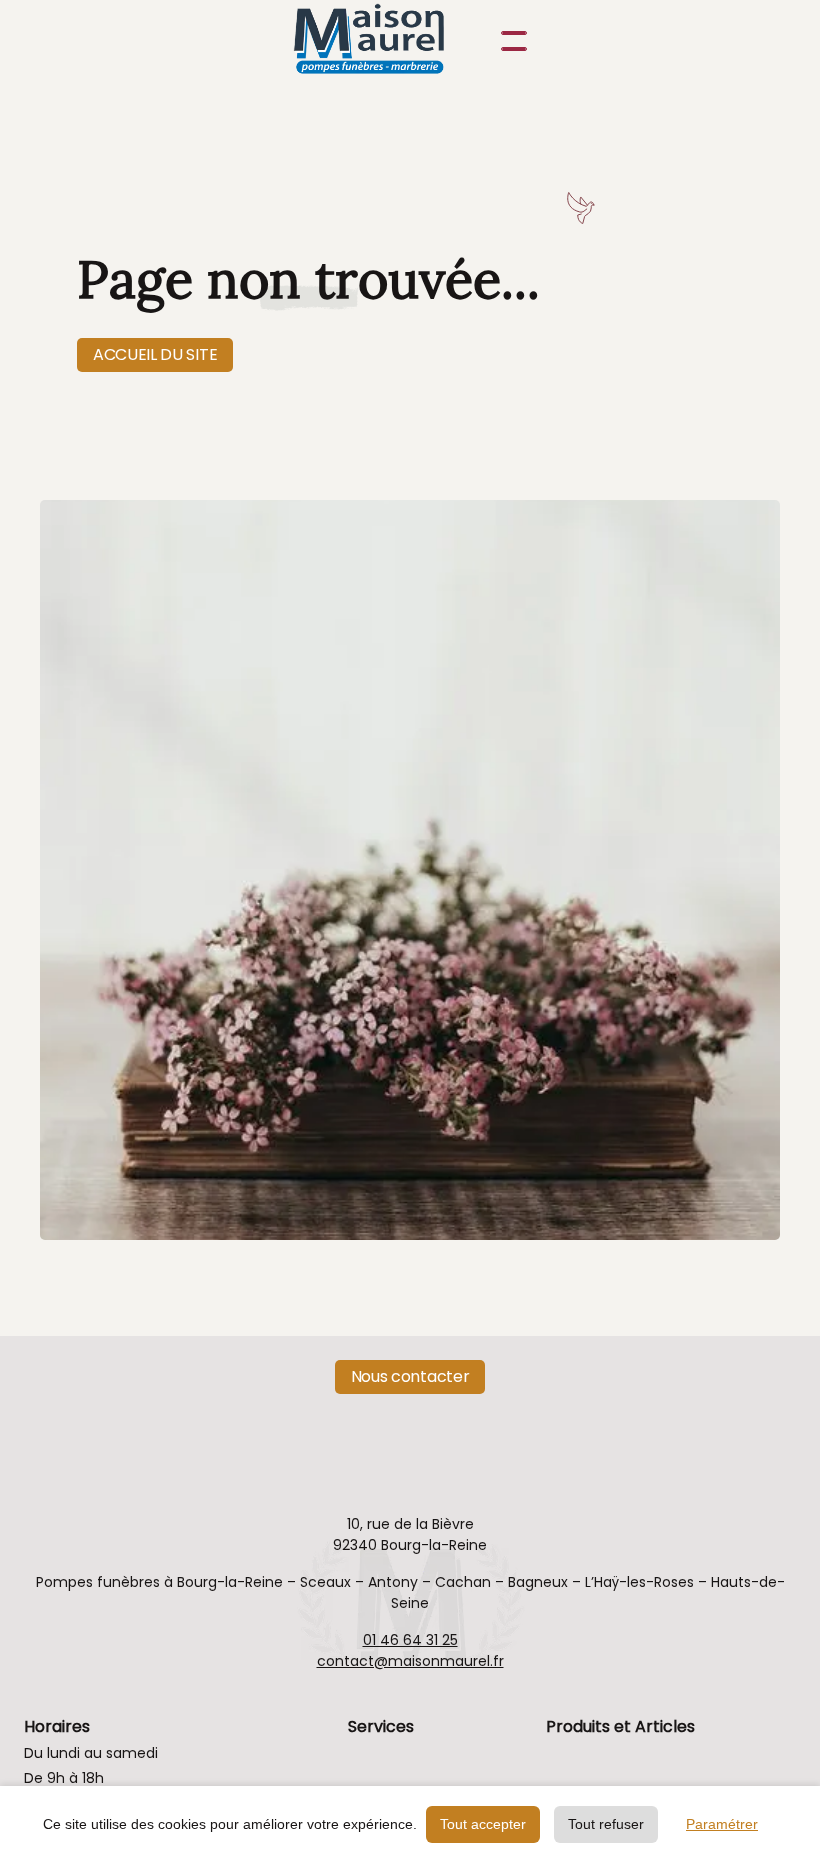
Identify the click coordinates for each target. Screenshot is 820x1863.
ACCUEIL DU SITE (155, 354)
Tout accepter (483, 1824)
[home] (390, 41)
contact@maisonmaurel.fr (410, 1661)
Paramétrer (722, 1824)
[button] (510, 41)
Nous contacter (410, 1376)
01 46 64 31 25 (410, 1640)
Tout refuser (606, 1824)
